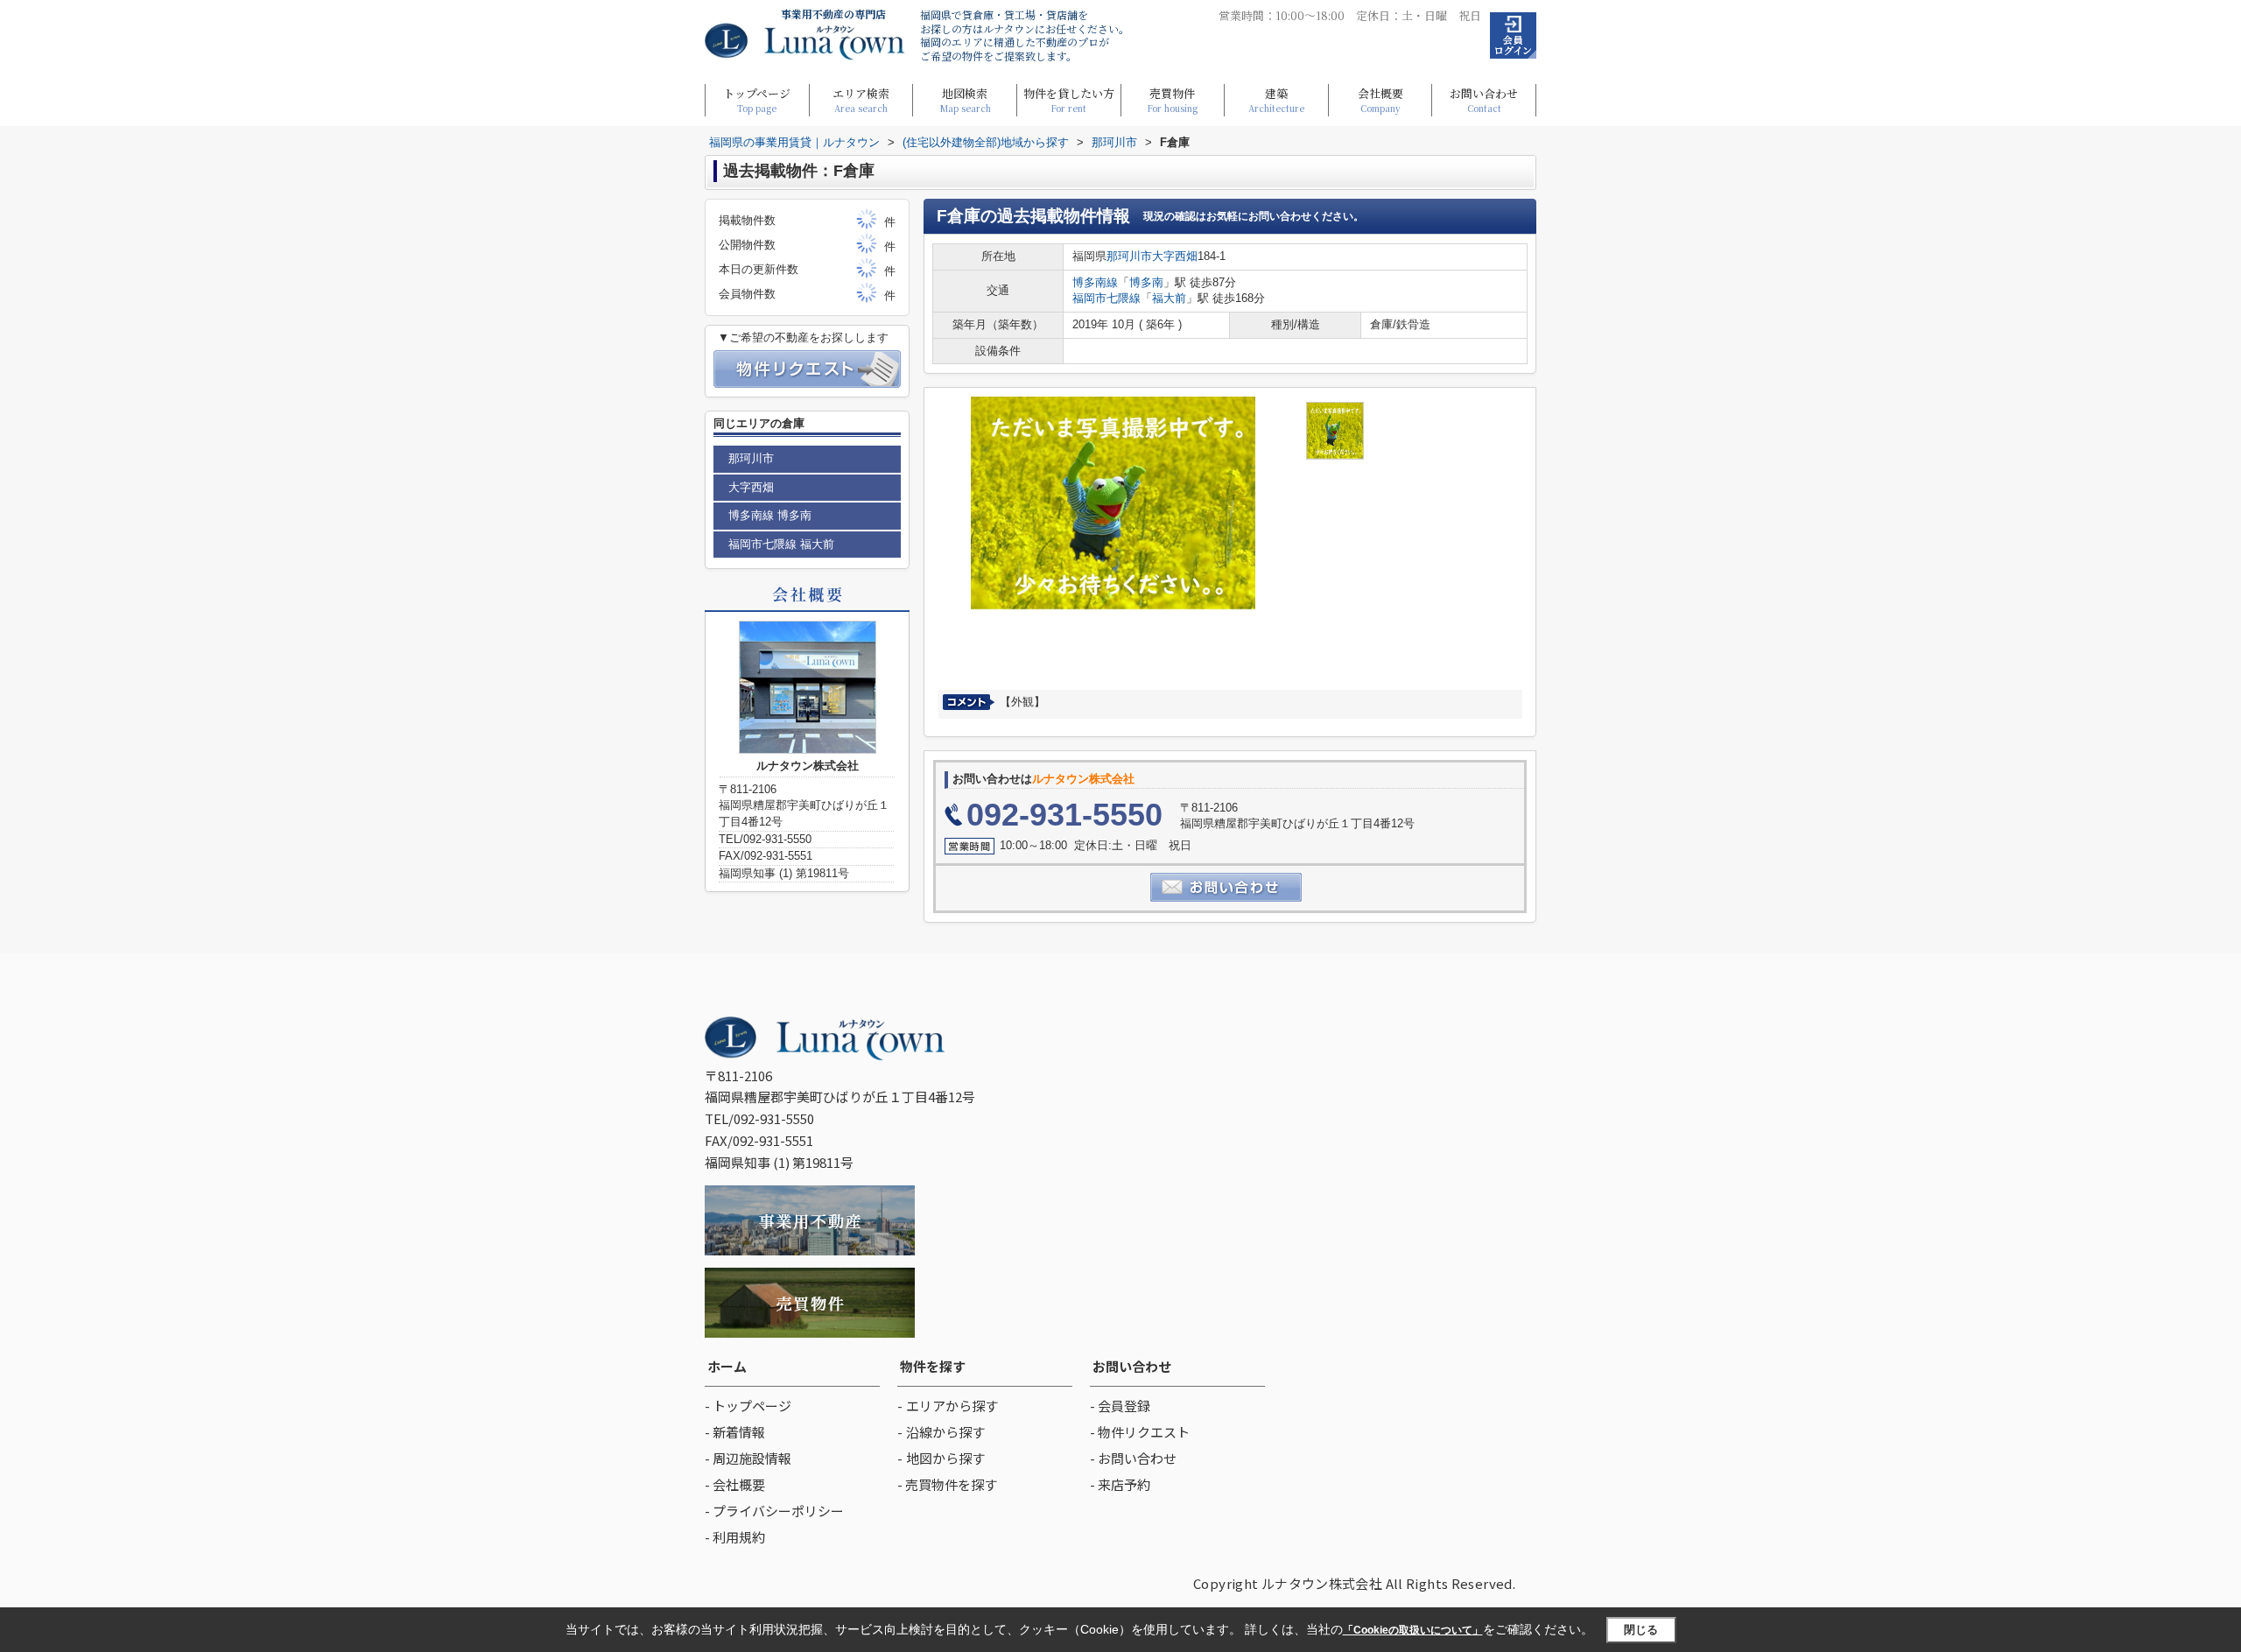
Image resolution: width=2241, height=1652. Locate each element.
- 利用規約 (735, 1537)
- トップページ (748, 1406)
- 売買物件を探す (947, 1484)
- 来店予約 (1120, 1484)
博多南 (1146, 282)
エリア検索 (861, 99)
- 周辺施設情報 (748, 1458)
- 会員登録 (1120, 1406)
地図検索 (965, 99)
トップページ (757, 99)
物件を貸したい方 (1069, 99)
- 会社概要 (735, 1484)
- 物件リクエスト (1140, 1432)
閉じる (1641, 1630)
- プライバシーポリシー (774, 1511)
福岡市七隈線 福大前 (781, 544)
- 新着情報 (735, 1432)
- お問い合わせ (1133, 1458)
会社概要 (1380, 99)
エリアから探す (952, 1406)
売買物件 (1172, 99)
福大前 (1169, 298)
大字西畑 (1175, 256)
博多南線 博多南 (770, 515)
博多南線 (1095, 282)
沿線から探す (945, 1432)
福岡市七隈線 (1106, 298)
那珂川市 (1129, 256)
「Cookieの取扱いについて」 (1413, 1630)
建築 (1276, 99)
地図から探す (945, 1458)
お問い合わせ (1484, 99)
